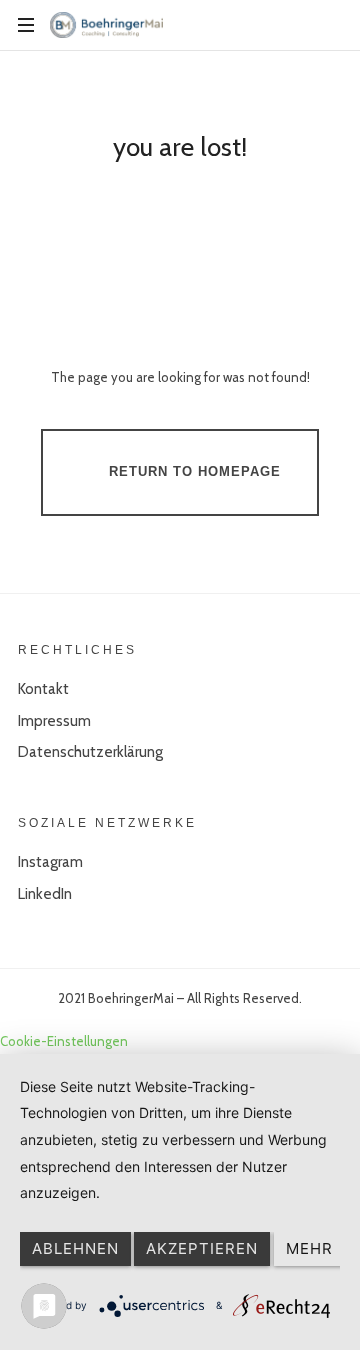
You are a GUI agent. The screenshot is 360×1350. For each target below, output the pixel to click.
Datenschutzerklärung (90, 752)
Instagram (50, 862)
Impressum (54, 721)
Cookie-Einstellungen (64, 1041)
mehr (309, 1248)
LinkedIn (45, 894)
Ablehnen (75, 1248)
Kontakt (43, 689)
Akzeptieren (202, 1248)
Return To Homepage (195, 471)
